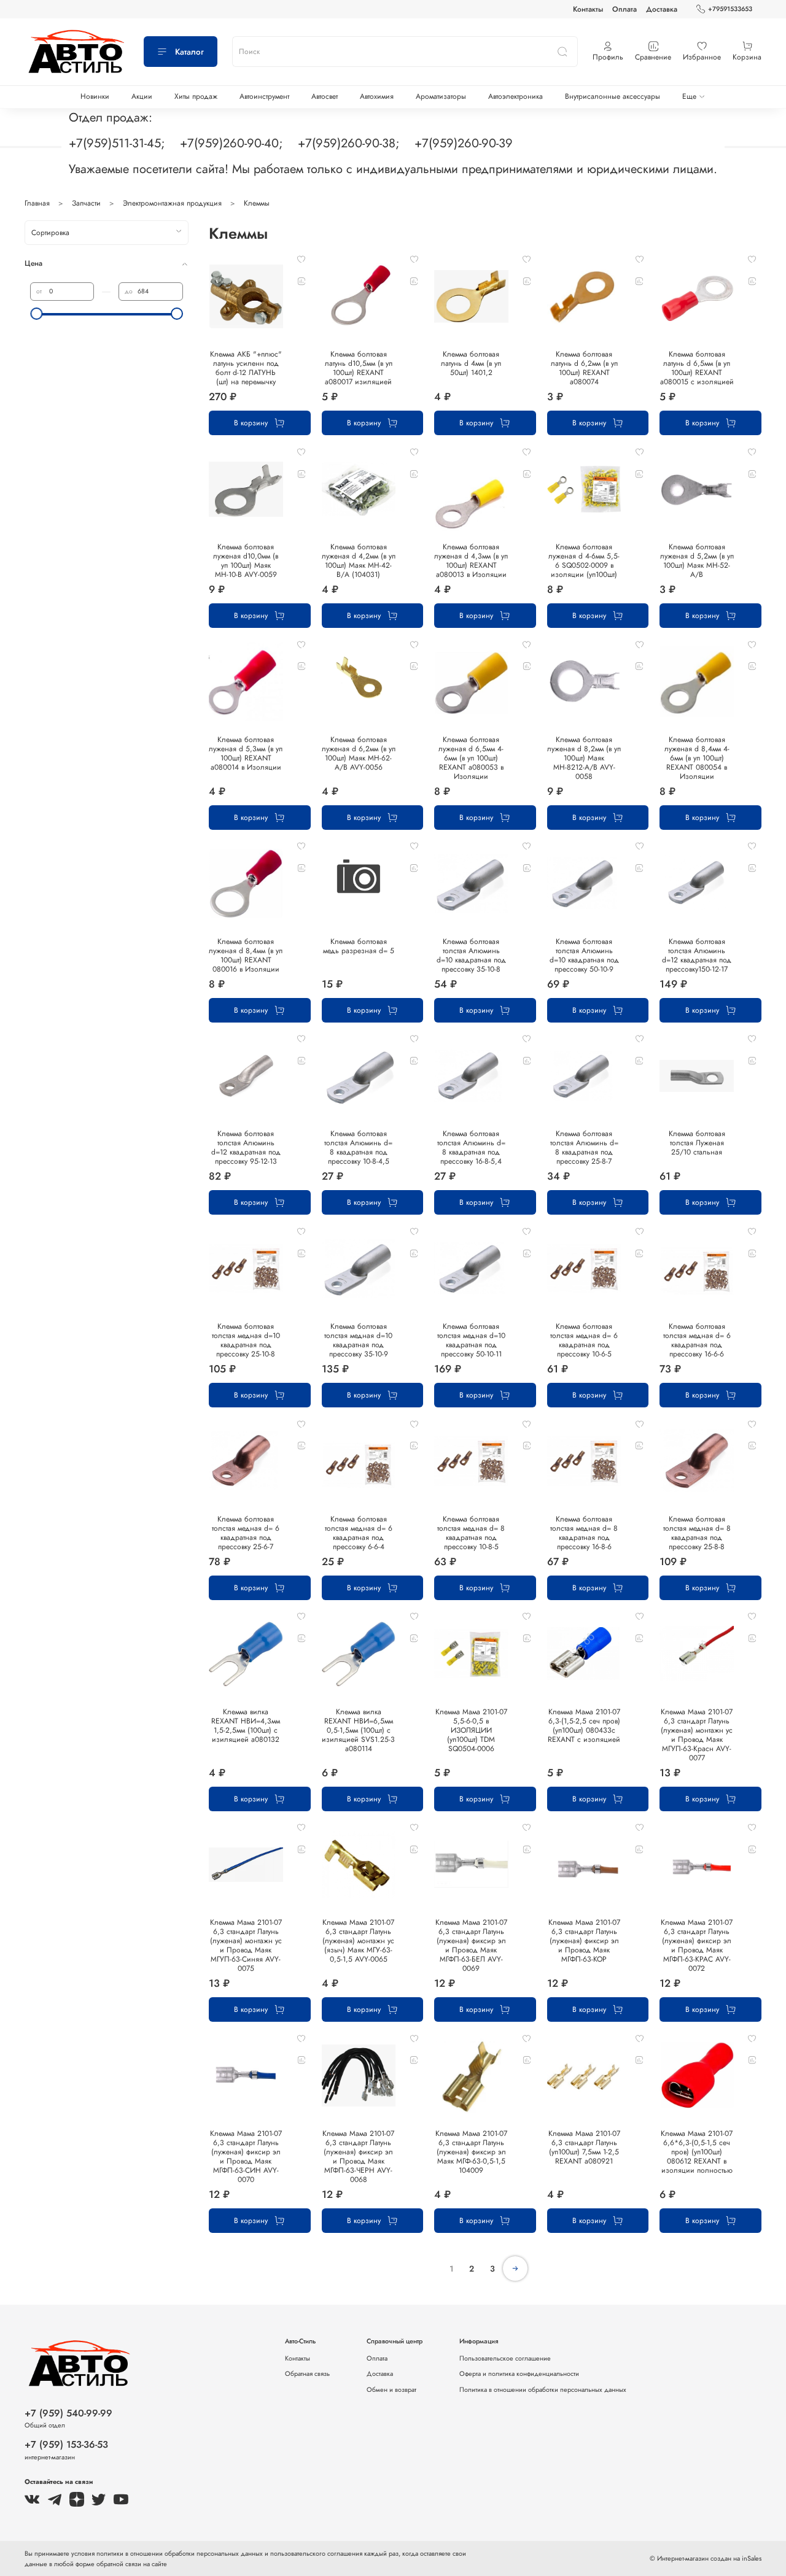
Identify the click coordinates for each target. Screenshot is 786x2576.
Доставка (662, 9)
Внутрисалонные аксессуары (613, 96)
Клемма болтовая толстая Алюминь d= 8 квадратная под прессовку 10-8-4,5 (358, 1147)
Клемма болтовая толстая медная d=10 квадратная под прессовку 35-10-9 (358, 1340)
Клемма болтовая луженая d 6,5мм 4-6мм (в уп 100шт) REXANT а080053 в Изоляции (471, 758)
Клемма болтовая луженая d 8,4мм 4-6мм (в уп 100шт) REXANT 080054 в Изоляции (697, 758)
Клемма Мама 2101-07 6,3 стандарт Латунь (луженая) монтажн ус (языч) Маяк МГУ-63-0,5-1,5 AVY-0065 (358, 1941)
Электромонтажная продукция (172, 203)
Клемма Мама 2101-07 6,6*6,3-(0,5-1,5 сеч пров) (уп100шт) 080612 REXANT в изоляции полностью (697, 2152)
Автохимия (377, 96)
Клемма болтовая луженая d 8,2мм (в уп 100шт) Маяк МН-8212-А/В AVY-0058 (584, 758)
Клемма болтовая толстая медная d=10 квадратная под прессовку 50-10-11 (471, 1340)
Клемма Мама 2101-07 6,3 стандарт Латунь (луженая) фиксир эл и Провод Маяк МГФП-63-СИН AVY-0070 (246, 2156)
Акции (142, 96)
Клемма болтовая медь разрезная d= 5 (359, 946)
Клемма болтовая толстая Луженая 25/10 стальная (697, 1143)
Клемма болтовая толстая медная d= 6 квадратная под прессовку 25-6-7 (246, 1533)
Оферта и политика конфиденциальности (519, 2373)
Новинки (95, 96)
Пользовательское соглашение (505, 2358)
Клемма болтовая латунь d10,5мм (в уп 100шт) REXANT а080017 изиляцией (359, 368)
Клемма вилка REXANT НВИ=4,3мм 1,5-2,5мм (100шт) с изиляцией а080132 (246, 1726)
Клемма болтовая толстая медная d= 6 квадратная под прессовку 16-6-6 (697, 1340)
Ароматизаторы (441, 96)
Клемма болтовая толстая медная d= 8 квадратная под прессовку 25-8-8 (697, 1533)
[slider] (36, 314)
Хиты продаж (196, 96)
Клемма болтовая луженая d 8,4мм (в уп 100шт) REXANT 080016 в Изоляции (246, 955)
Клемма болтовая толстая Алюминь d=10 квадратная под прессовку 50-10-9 (584, 955)
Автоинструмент (264, 96)
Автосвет (325, 96)
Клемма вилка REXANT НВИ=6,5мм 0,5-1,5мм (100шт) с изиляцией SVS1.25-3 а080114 (358, 1730)
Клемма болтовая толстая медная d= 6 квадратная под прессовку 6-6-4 (359, 1533)
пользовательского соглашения (316, 2553)
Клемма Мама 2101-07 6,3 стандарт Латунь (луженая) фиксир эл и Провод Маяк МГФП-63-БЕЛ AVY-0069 (471, 1945)
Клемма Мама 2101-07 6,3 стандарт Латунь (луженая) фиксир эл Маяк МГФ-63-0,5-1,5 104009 (471, 2152)
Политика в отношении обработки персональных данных (543, 2389)
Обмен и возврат (391, 2389)
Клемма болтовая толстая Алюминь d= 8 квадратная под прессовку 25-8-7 (584, 1147)
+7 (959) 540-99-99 (68, 2413)
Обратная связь (307, 2373)
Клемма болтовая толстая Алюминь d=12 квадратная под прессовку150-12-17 (697, 955)
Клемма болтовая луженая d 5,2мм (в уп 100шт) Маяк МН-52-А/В (697, 561)
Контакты (588, 9)
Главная (37, 203)
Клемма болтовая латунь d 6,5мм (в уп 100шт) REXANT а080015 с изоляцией (697, 368)
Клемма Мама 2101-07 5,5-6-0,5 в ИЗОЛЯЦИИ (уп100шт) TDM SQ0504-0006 (471, 1730)
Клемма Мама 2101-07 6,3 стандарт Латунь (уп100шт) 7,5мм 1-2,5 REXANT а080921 (584, 2147)
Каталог (189, 52)
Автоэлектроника (516, 96)
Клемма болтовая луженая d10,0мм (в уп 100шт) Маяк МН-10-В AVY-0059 (246, 561)
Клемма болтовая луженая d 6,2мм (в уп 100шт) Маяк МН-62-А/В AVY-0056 (359, 753)
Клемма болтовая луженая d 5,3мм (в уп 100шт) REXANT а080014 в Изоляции (246, 753)
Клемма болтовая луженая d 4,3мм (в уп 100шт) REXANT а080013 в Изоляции (471, 561)
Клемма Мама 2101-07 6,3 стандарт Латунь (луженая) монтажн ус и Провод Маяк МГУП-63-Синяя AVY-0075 (246, 1945)
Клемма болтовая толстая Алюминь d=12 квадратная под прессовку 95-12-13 (246, 1147)
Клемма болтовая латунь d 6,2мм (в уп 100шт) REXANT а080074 (584, 368)
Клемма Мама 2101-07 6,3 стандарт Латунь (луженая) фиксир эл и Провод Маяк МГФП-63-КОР (584, 1941)
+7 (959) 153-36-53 (66, 2444)
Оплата (625, 9)
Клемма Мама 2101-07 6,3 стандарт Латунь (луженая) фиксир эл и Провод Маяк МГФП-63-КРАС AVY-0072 (697, 1945)
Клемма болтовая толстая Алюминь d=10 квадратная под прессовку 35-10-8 (471, 955)
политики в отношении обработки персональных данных (181, 2553)
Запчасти (86, 203)
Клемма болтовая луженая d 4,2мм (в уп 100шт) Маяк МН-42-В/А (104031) (359, 561)
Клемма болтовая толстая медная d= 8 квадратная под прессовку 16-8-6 (584, 1533)
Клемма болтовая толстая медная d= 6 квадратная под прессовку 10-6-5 (584, 1340)
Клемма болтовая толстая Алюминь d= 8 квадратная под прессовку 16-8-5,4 (471, 1147)
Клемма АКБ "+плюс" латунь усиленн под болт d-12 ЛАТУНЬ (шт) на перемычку (246, 368)
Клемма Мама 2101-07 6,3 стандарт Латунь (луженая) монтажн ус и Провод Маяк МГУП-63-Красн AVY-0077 (697, 1735)
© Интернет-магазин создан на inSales (706, 2558)
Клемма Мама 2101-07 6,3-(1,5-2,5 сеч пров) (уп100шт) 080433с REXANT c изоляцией (584, 1726)
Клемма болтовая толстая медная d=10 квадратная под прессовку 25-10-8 (246, 1340)
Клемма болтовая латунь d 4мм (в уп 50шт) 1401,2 (471, 363)
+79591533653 (730, 9)
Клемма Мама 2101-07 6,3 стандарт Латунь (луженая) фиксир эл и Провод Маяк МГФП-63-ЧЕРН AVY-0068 (358, 2156)
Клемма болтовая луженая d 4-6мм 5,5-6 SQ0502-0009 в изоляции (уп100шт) (584, 561)
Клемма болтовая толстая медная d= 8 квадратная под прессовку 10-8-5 (471, 1533)
